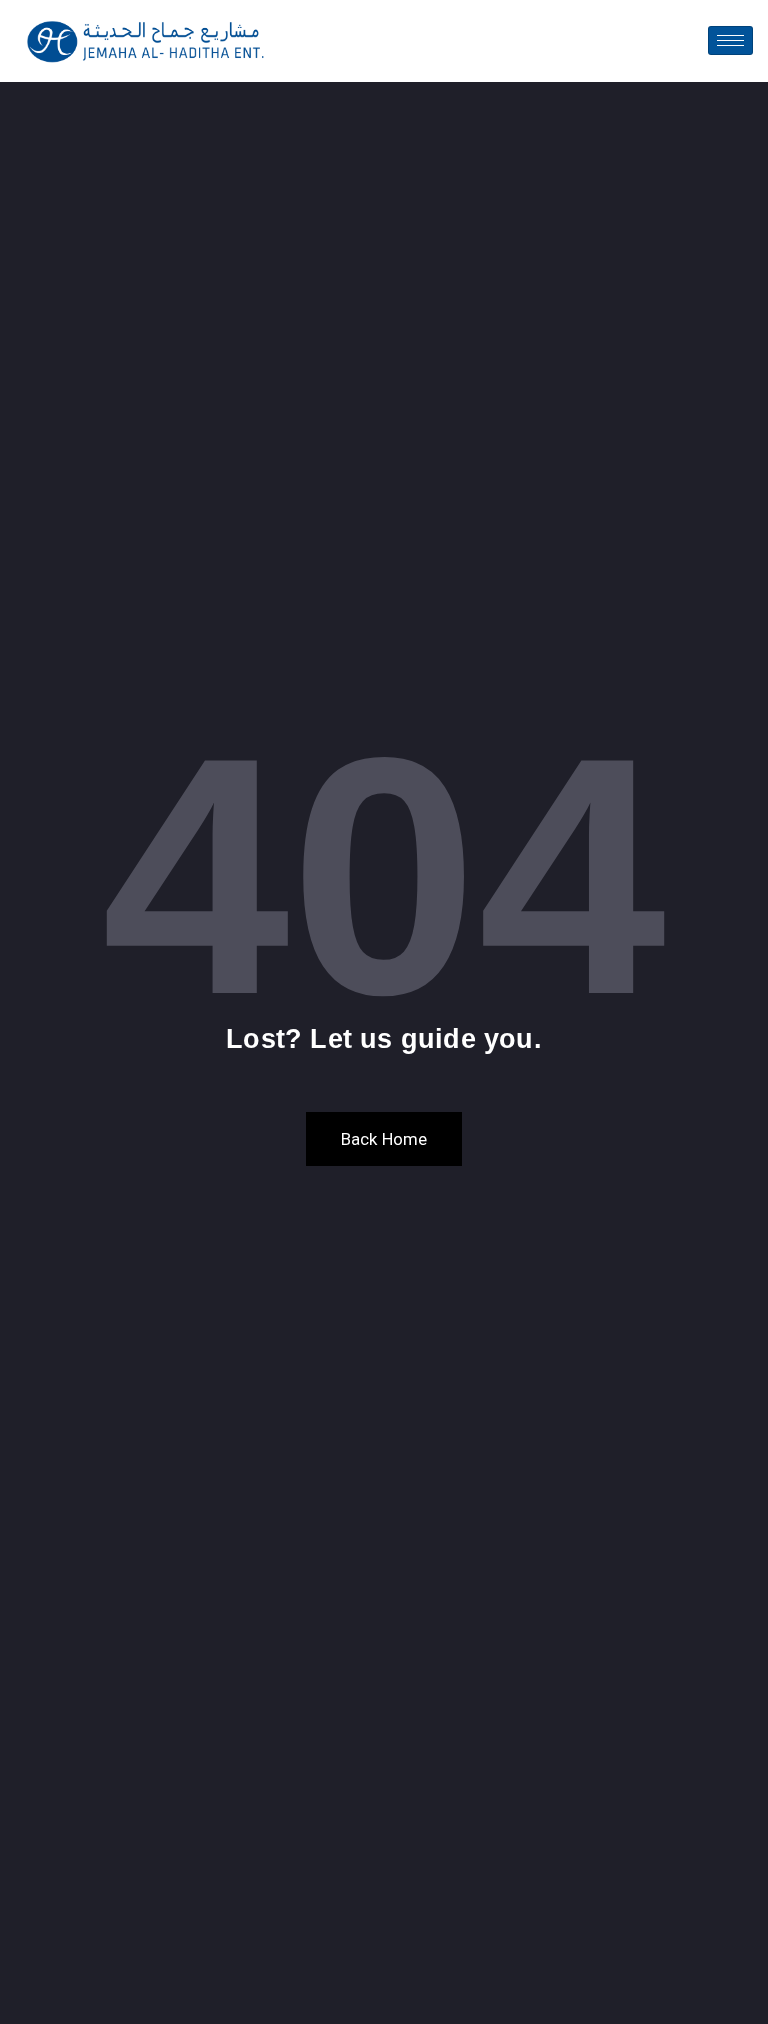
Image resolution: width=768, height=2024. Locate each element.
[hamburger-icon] (730, 40)
